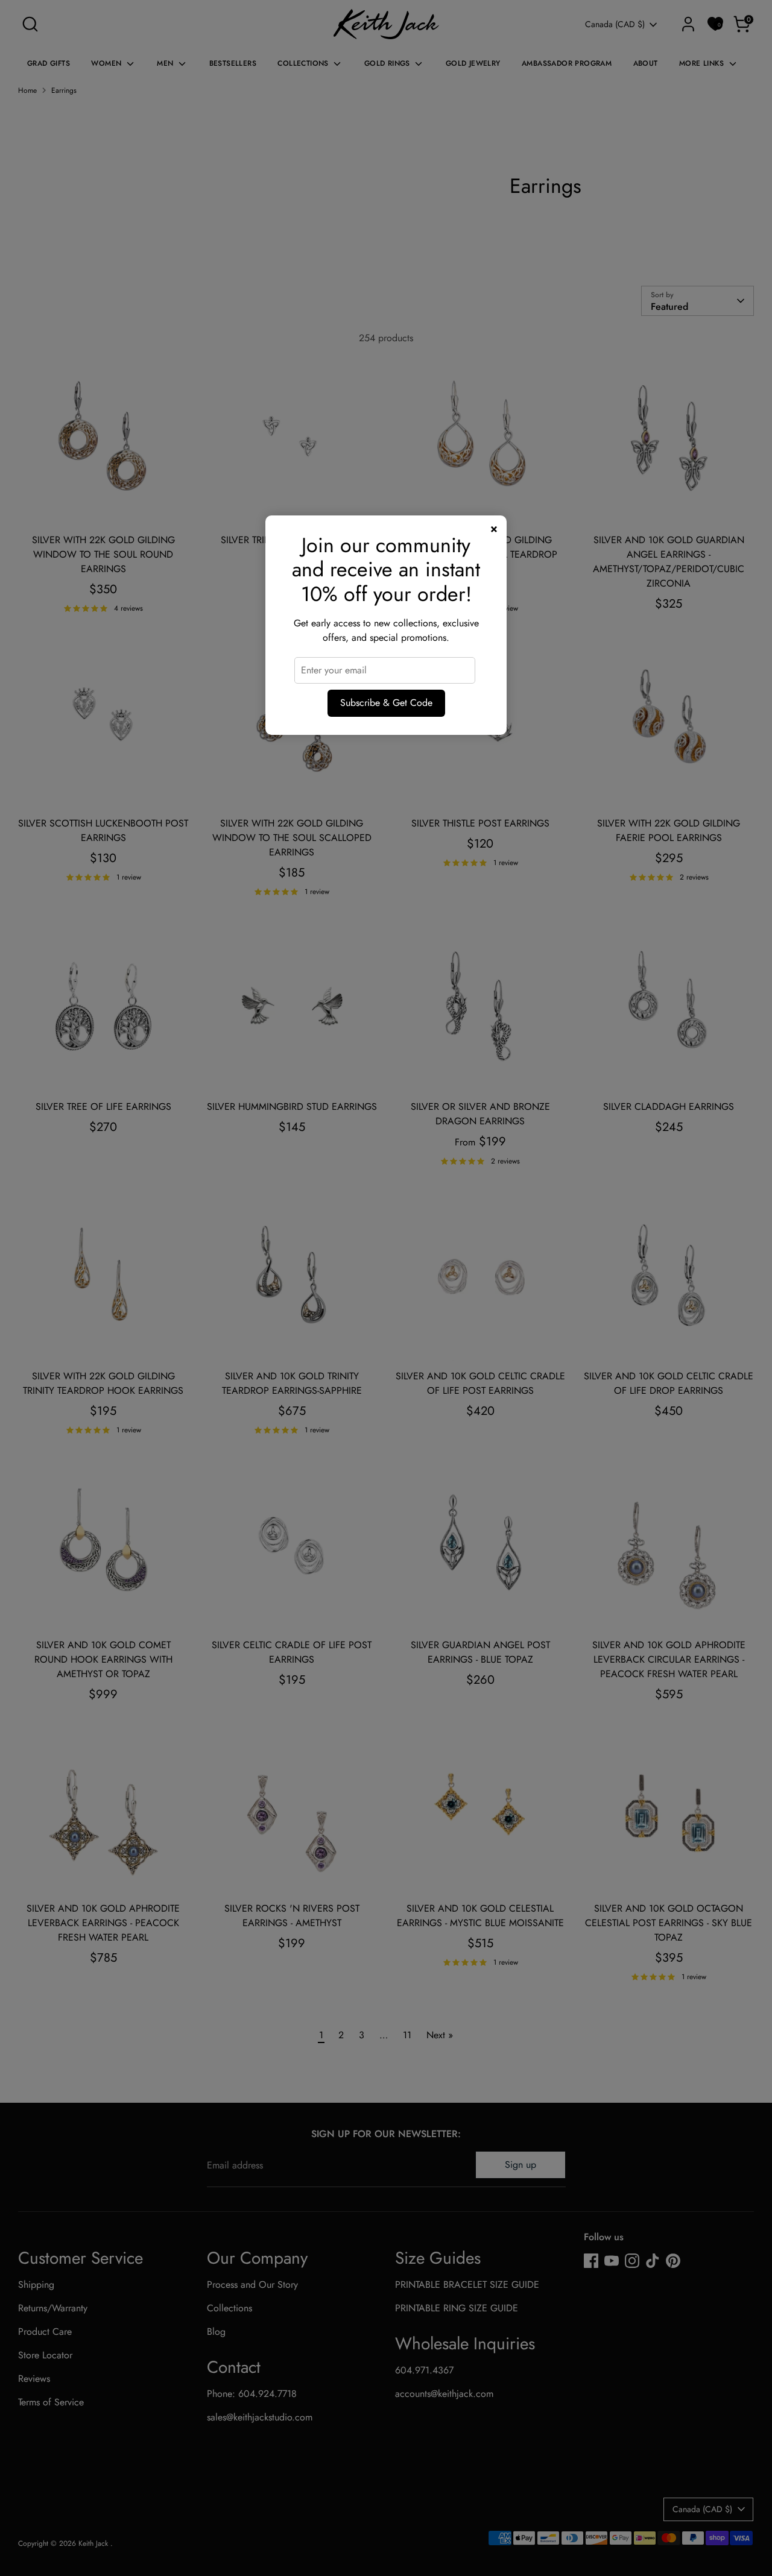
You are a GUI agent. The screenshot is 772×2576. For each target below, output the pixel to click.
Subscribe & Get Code (386, 703)
